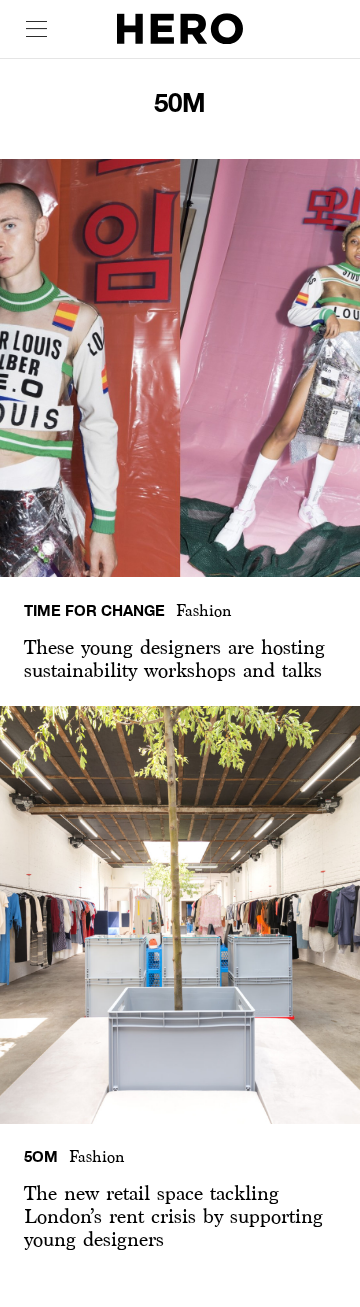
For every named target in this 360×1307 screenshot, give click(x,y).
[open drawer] (36, 29)
